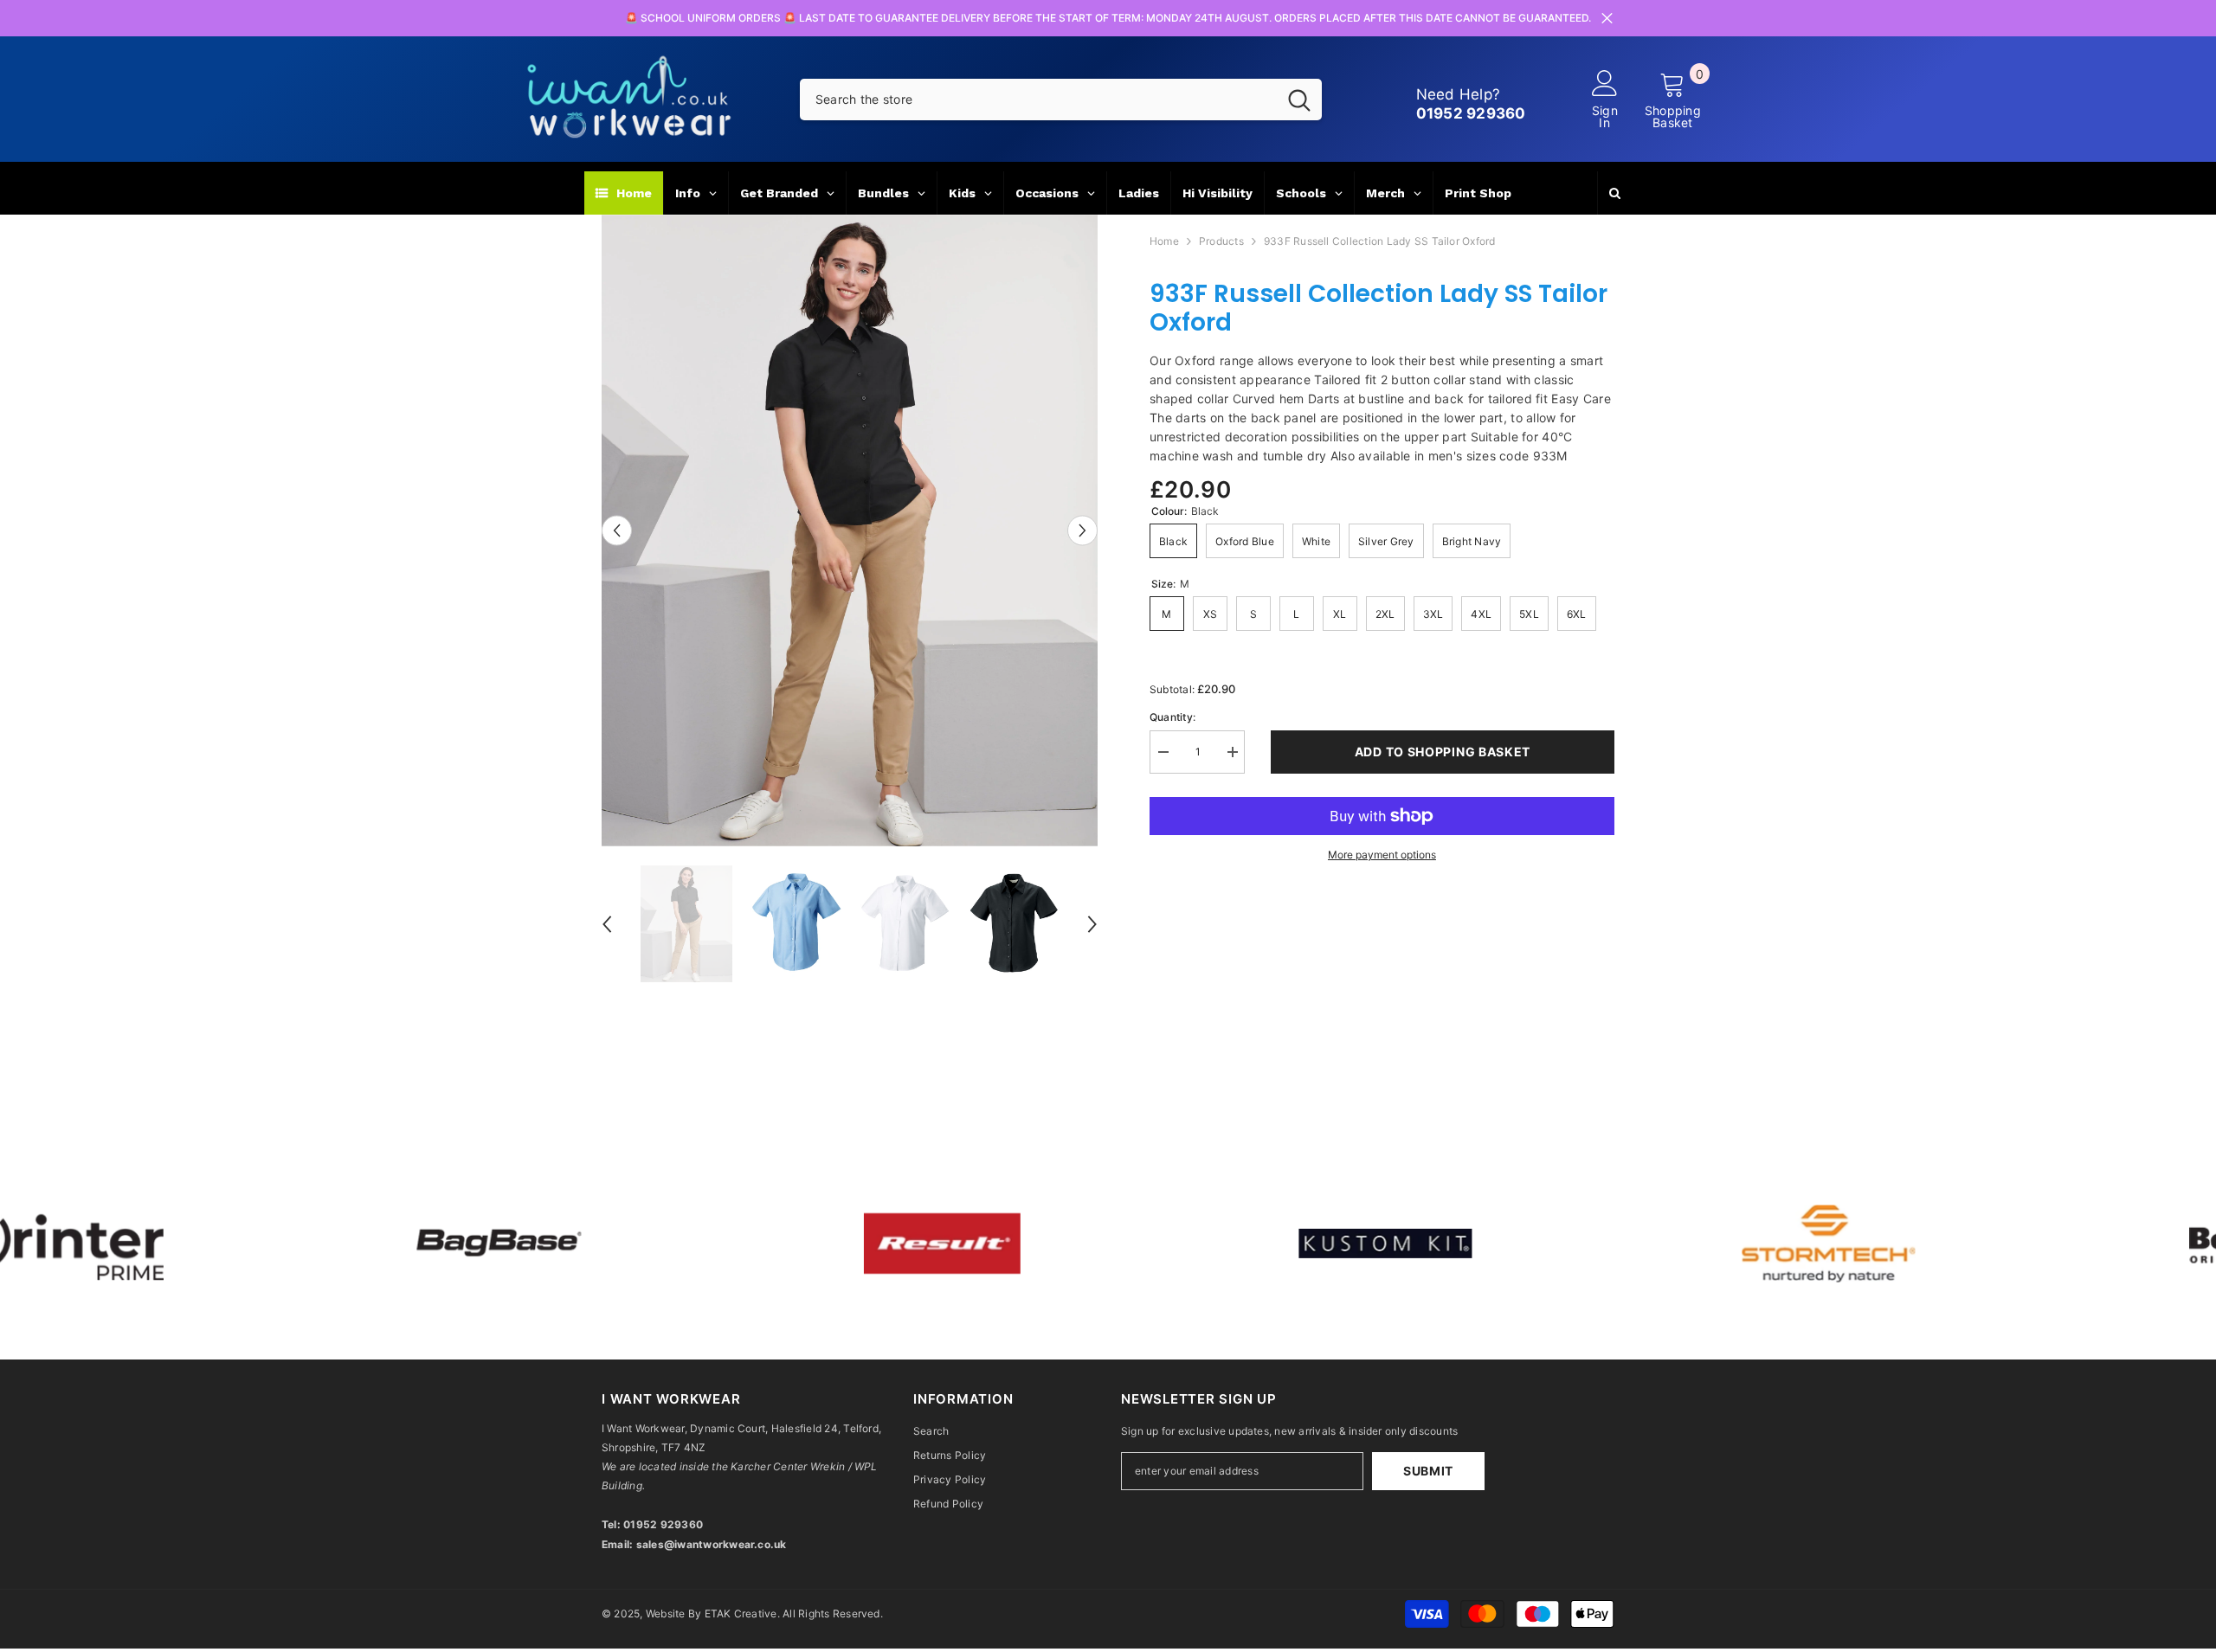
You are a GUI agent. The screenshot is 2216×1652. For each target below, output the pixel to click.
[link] (529, 1244)
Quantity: (1172, 717)
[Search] (1061, 100)
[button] (617, 530)
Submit (1428, 1471)
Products (1221, 241)
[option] (850, 530)
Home (1164, 241)
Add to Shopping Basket (1443, 752)
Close (1607, 19)
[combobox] (1038, 100)
